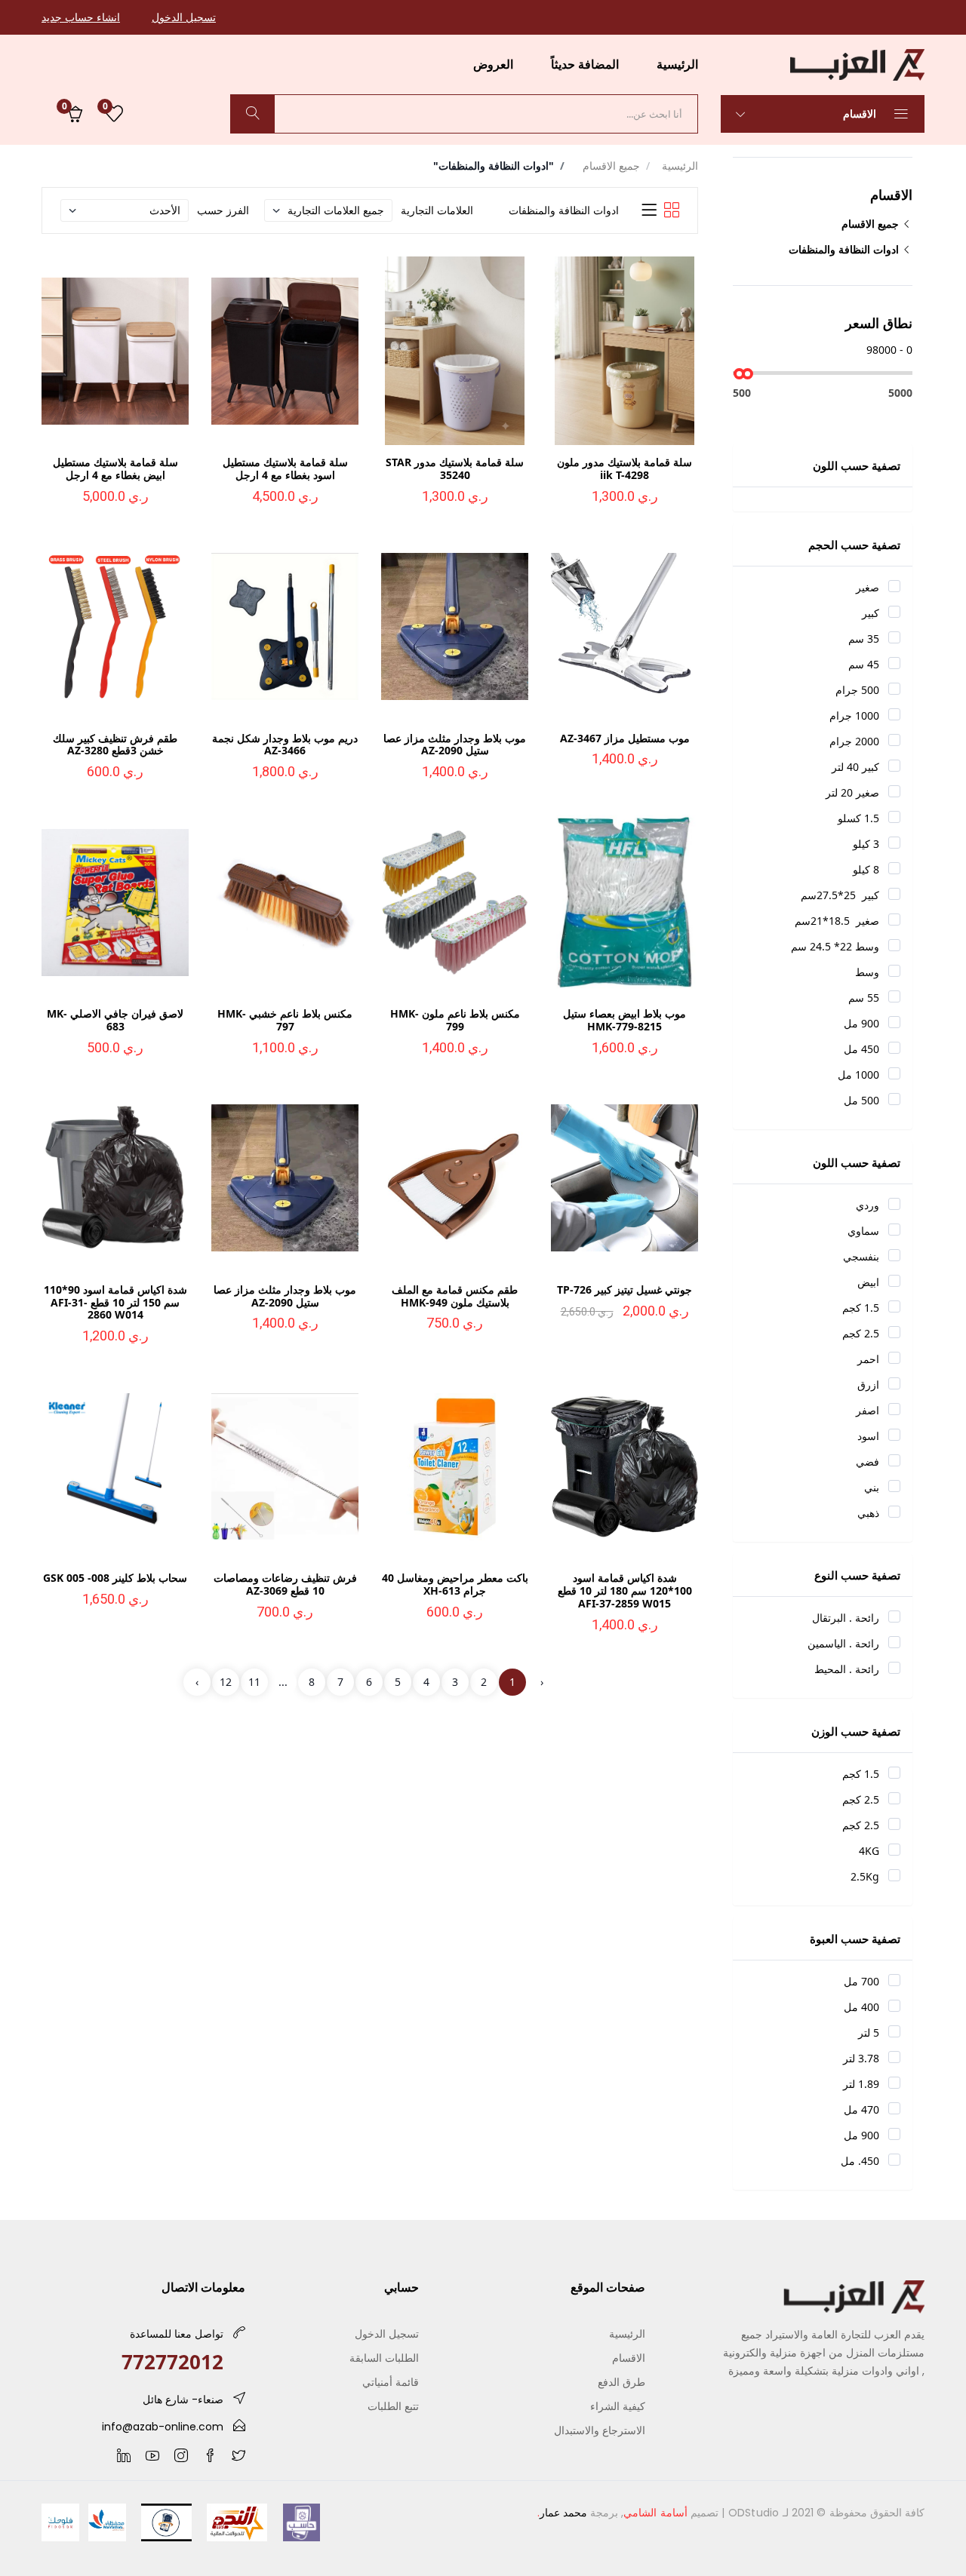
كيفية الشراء (618, 2406)
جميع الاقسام (872, 224)
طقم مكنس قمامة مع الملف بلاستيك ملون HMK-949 (455, 1296)
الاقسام (861, 114)
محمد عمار (563, 2513)
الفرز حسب (223, 210)
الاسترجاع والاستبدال (600, 2430)
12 (226, 1682)
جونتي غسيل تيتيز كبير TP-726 (625, 1290)
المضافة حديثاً (585, 64)
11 (254, 1682)
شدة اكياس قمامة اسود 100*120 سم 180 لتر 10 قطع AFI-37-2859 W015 (625, 1590)
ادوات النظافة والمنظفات (845, 249)
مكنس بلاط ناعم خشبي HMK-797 (285, 1020)
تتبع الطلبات (393, 2406)
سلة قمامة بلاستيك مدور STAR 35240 (455, 468)
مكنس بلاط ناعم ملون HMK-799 (455, 1020)
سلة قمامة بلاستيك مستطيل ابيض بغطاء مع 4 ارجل (115, 468)
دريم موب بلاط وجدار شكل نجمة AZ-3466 (285, 745)
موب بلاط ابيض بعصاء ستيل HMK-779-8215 (625, 1020)
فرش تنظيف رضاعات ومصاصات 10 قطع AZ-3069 (285, 1584)
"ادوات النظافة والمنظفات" (494, 166)
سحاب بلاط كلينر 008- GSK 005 (115, 1578)
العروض (493, 64)
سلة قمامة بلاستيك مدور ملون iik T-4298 (625, 468)
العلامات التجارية (437, 210)
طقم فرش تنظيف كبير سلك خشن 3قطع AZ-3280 (115, 745)
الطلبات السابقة (384, 2358)
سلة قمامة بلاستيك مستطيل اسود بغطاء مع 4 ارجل (285, 468)
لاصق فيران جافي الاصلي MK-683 (115, 1020)
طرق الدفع (621, 2382)
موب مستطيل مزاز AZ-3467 (625, 738)
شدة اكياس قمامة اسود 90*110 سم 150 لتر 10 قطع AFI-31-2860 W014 (115, 1302)
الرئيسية (677, 64)
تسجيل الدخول (184, 17)
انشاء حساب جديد (81, 17)
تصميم (671, 2513)
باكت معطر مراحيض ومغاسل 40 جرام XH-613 (455, 1584)
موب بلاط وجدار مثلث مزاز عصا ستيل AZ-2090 (455, 745)
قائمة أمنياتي (391, 2382)
